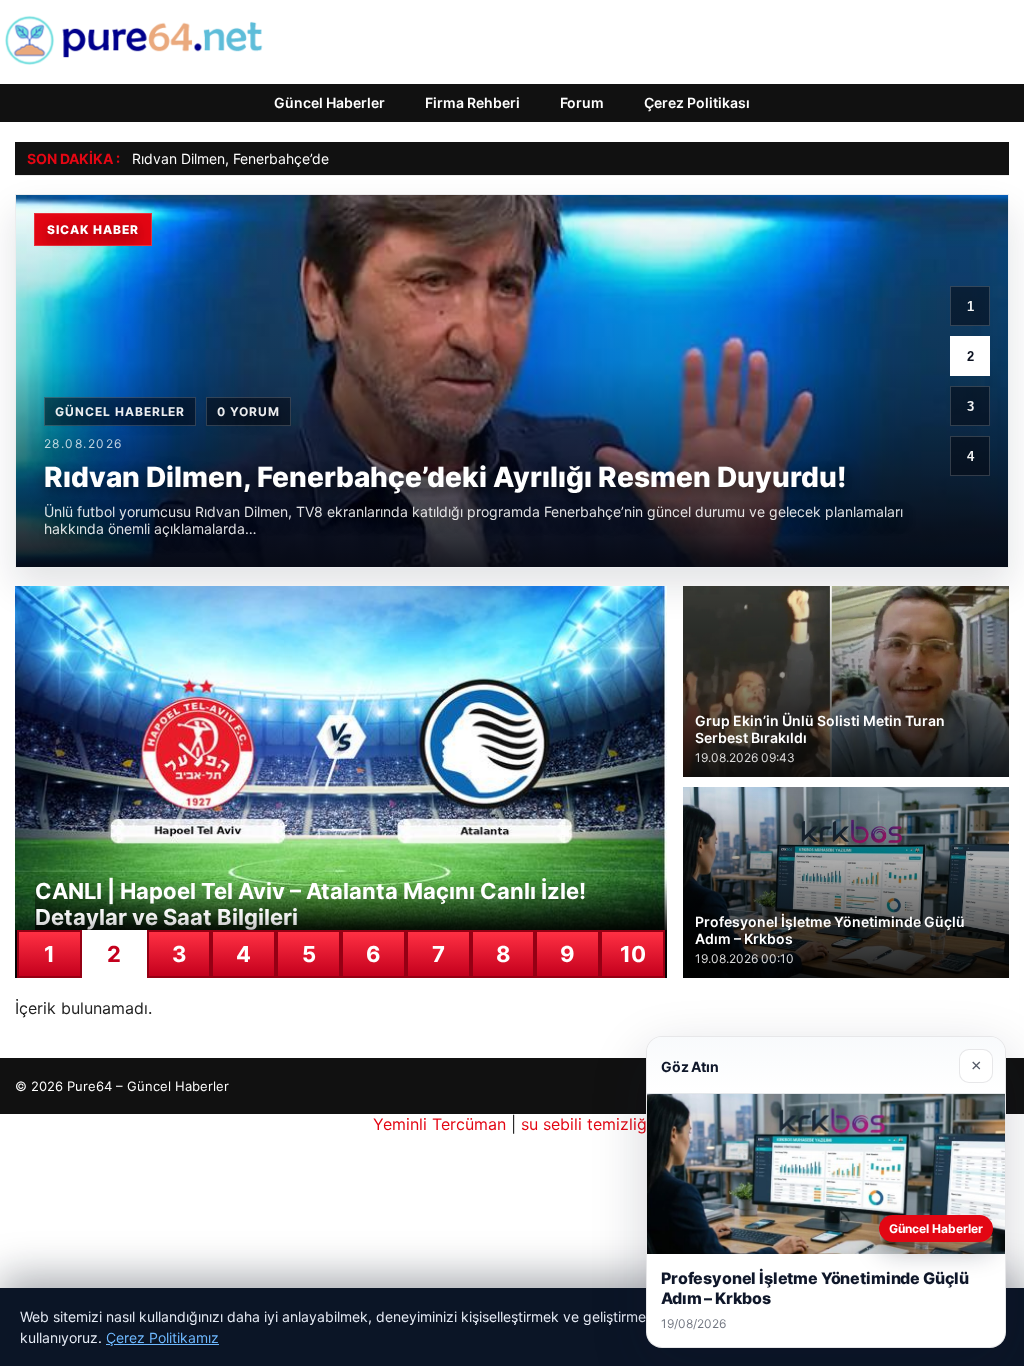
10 (633, 954)
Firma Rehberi (472, 102)
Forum (582, 102)
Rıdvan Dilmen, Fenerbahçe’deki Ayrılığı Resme (283, 158)
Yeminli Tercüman (439, 1124)
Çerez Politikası (697, 102)
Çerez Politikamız (162, 1337)
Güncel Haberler (329, 102)
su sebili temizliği (586, 1124)
